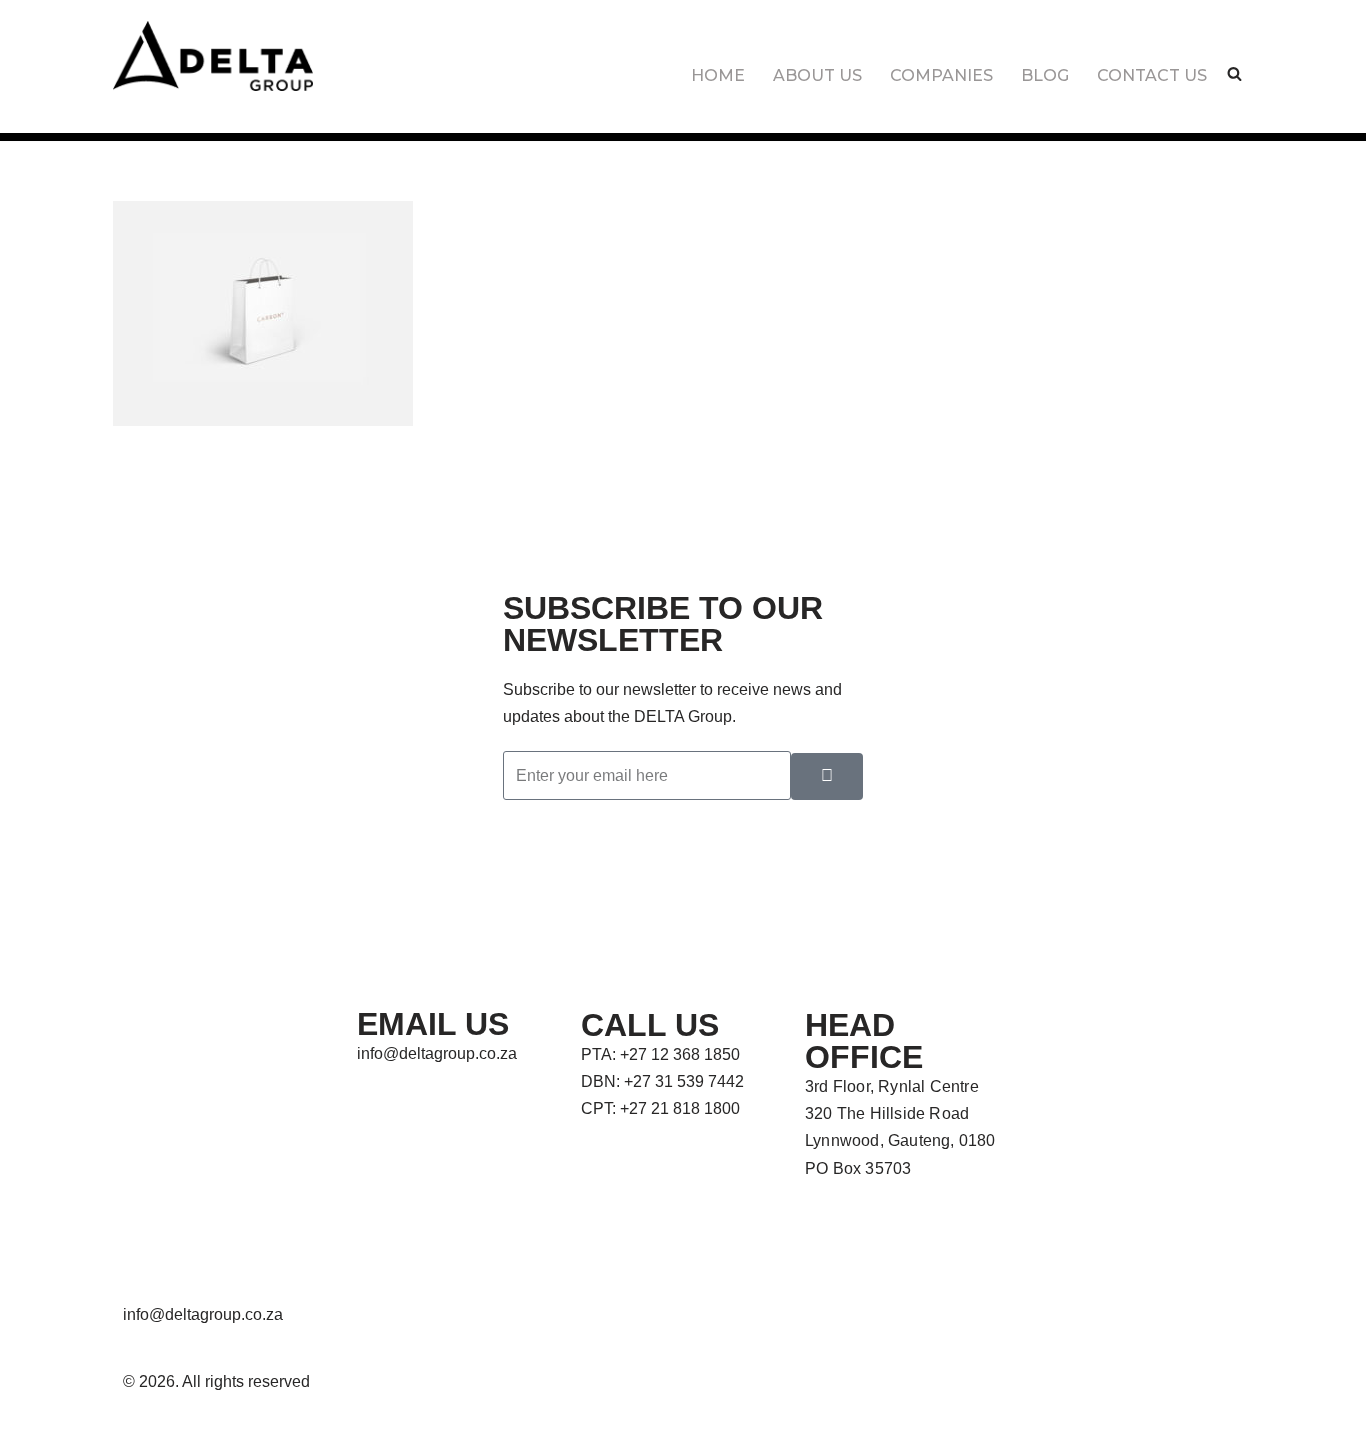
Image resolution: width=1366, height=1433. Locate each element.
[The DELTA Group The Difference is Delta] (213, 56)
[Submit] (827, 776)
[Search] (1234, 73)
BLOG (1045, 75)
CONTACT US (1152, 75)
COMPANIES (941, 75)
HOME (718, 75)
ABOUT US (817, 75)
